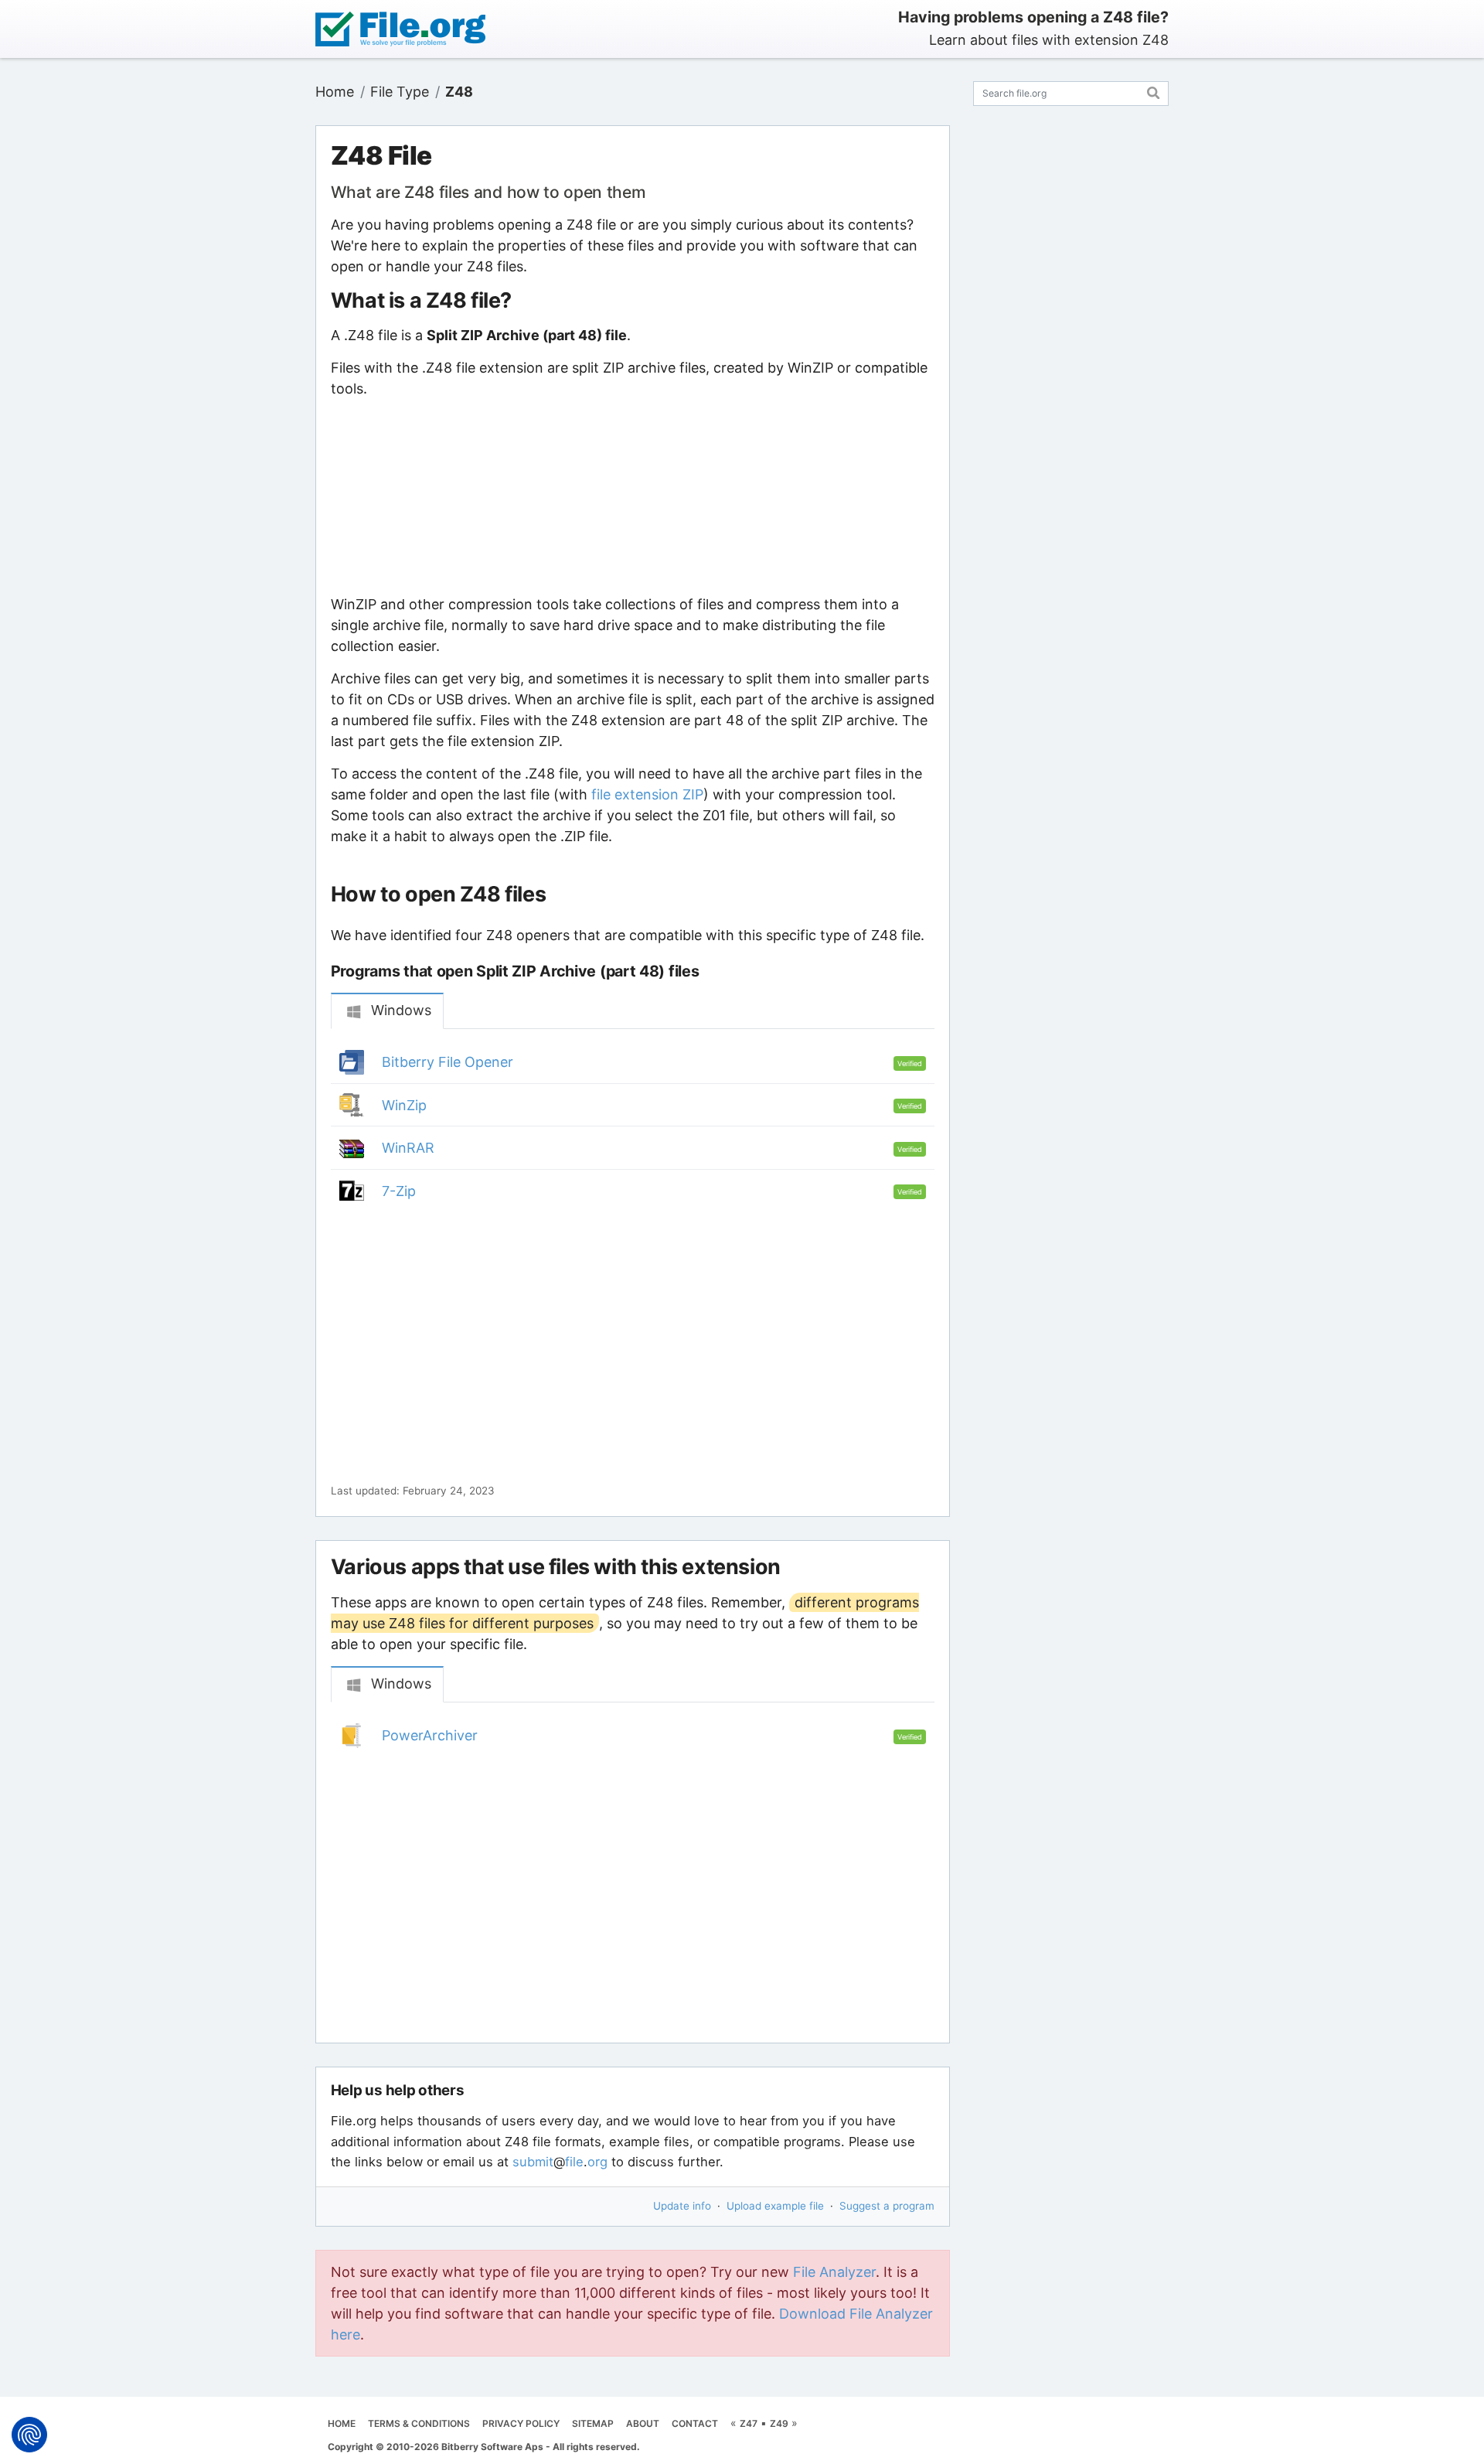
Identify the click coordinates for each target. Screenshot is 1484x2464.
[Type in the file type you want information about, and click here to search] (1154, 91)
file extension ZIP (647, 794)
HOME (342, 2423)
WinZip (404, 1105)
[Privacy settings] (29, 2435)
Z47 (749, 2423)
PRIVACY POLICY (521, 2423)
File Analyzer (834, 2272)
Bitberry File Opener (448, 1062)
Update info (682, 2206)
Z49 (779, 2423)
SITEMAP (593, 2423)
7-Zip (399, 1191)
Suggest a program (887, 2206)
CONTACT (695, 2423)
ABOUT (643, 2423)
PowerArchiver (430, 1735)
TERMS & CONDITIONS (419, 2423)
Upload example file (775, 2206)
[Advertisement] (632, 496)
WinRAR (408, 1148)
